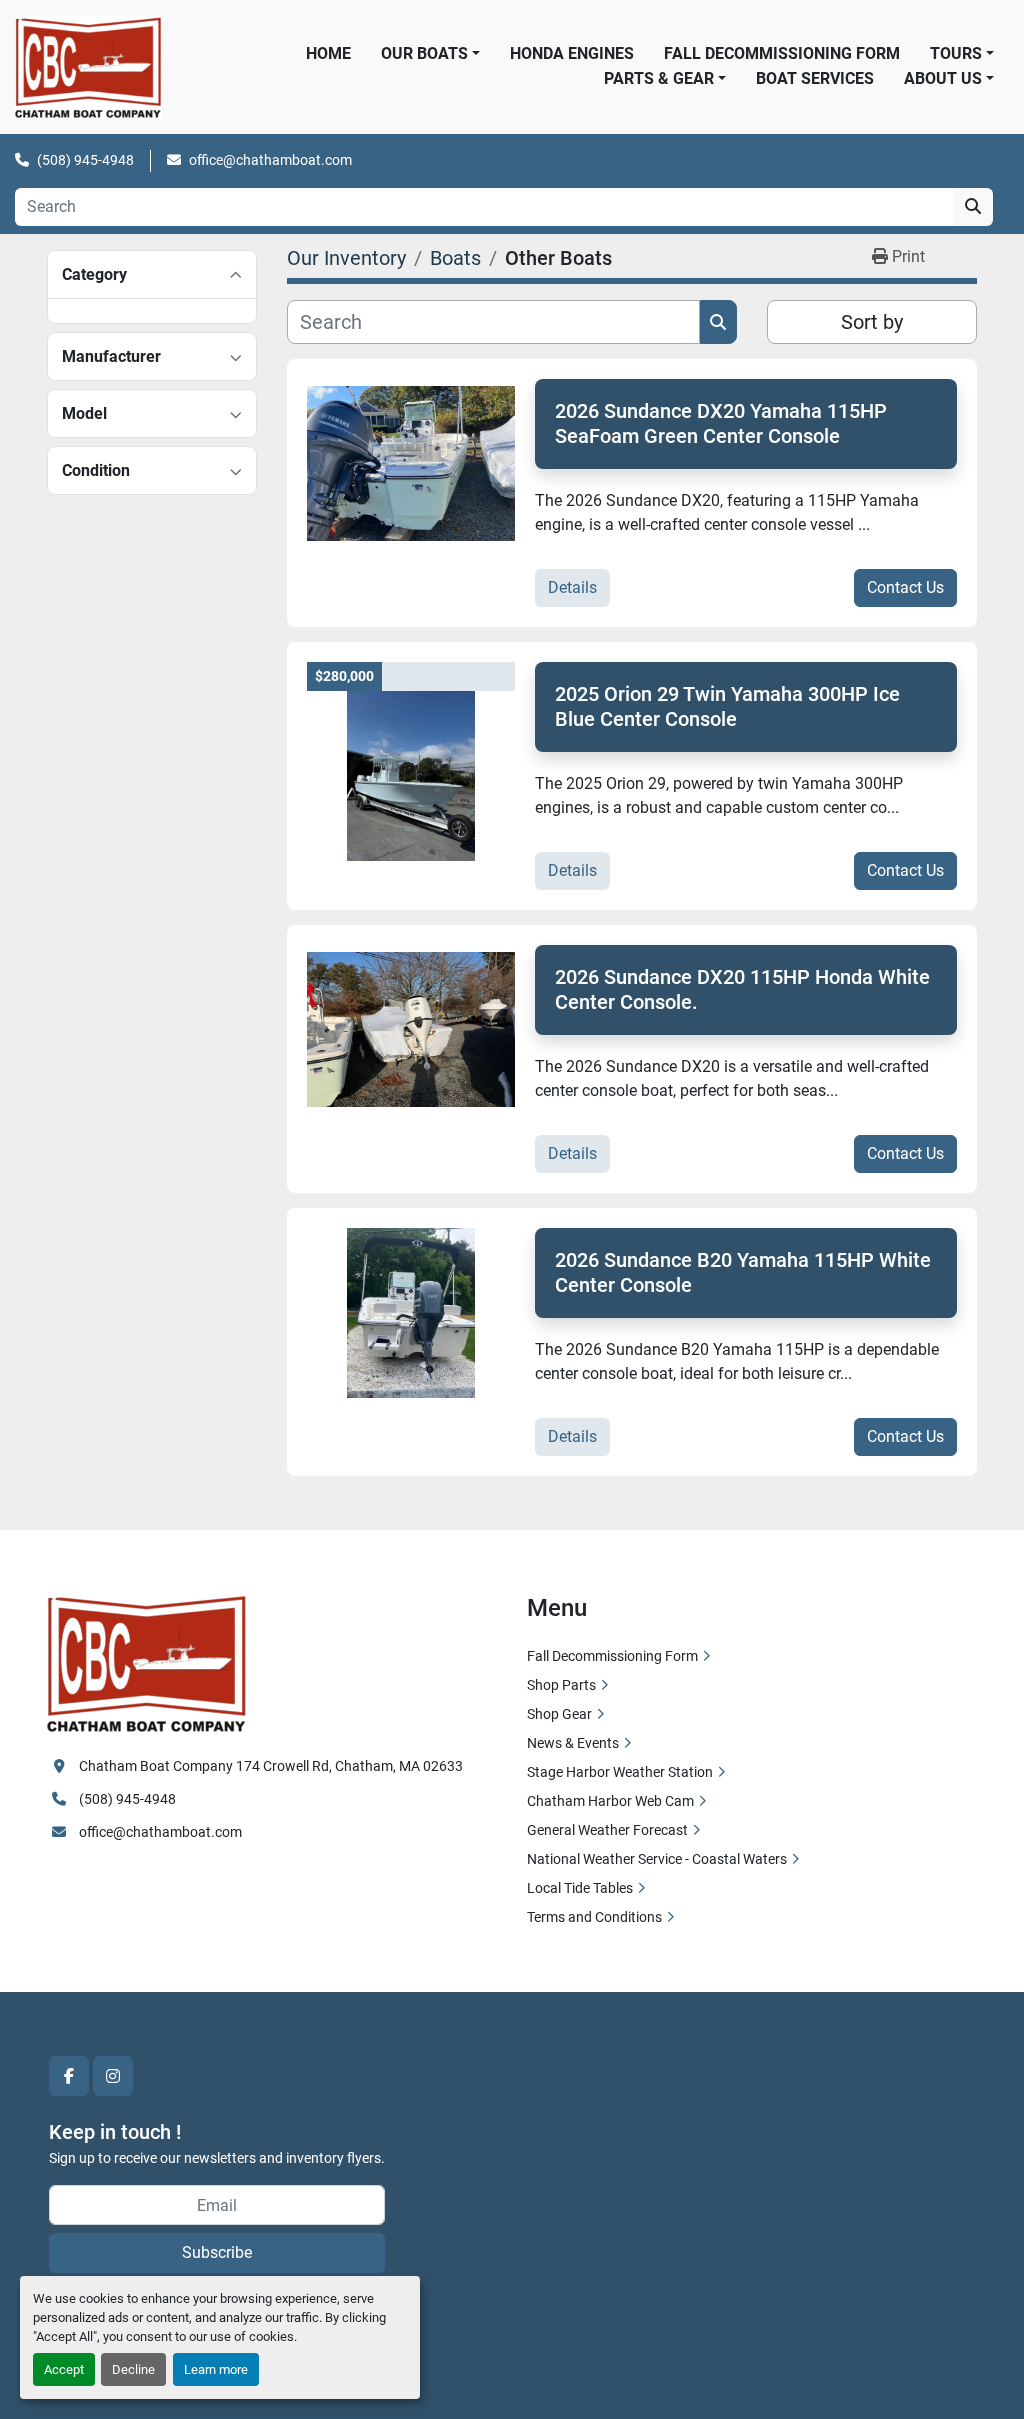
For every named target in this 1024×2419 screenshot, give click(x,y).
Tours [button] (956, 53)
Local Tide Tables (580, 1888)
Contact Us (905, 587)
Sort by (872, 322)
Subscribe (217, 2252)
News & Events (573, 1743)
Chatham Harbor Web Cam (610, 1801)
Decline (133, 2369)
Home (328, 53)
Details (572, 587)
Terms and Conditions (594, 1917)
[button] (949, 79)
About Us (943, 78)
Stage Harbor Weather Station (620, 1772)
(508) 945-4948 (85, 160)
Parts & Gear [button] (659, 78)
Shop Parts (561, 1685)
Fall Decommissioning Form (782, 53)
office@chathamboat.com (270, 160)
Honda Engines (572, 53)
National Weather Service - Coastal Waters (657, 1859)
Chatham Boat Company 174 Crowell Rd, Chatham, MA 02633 (271, 1766)
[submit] (973, 207)
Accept (64, 2369)
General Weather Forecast (607, 1830)
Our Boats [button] (424, 53)
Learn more (216, 2369)
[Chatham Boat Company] (147, 1661)
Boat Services (815, 78)
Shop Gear (559, 1714)
